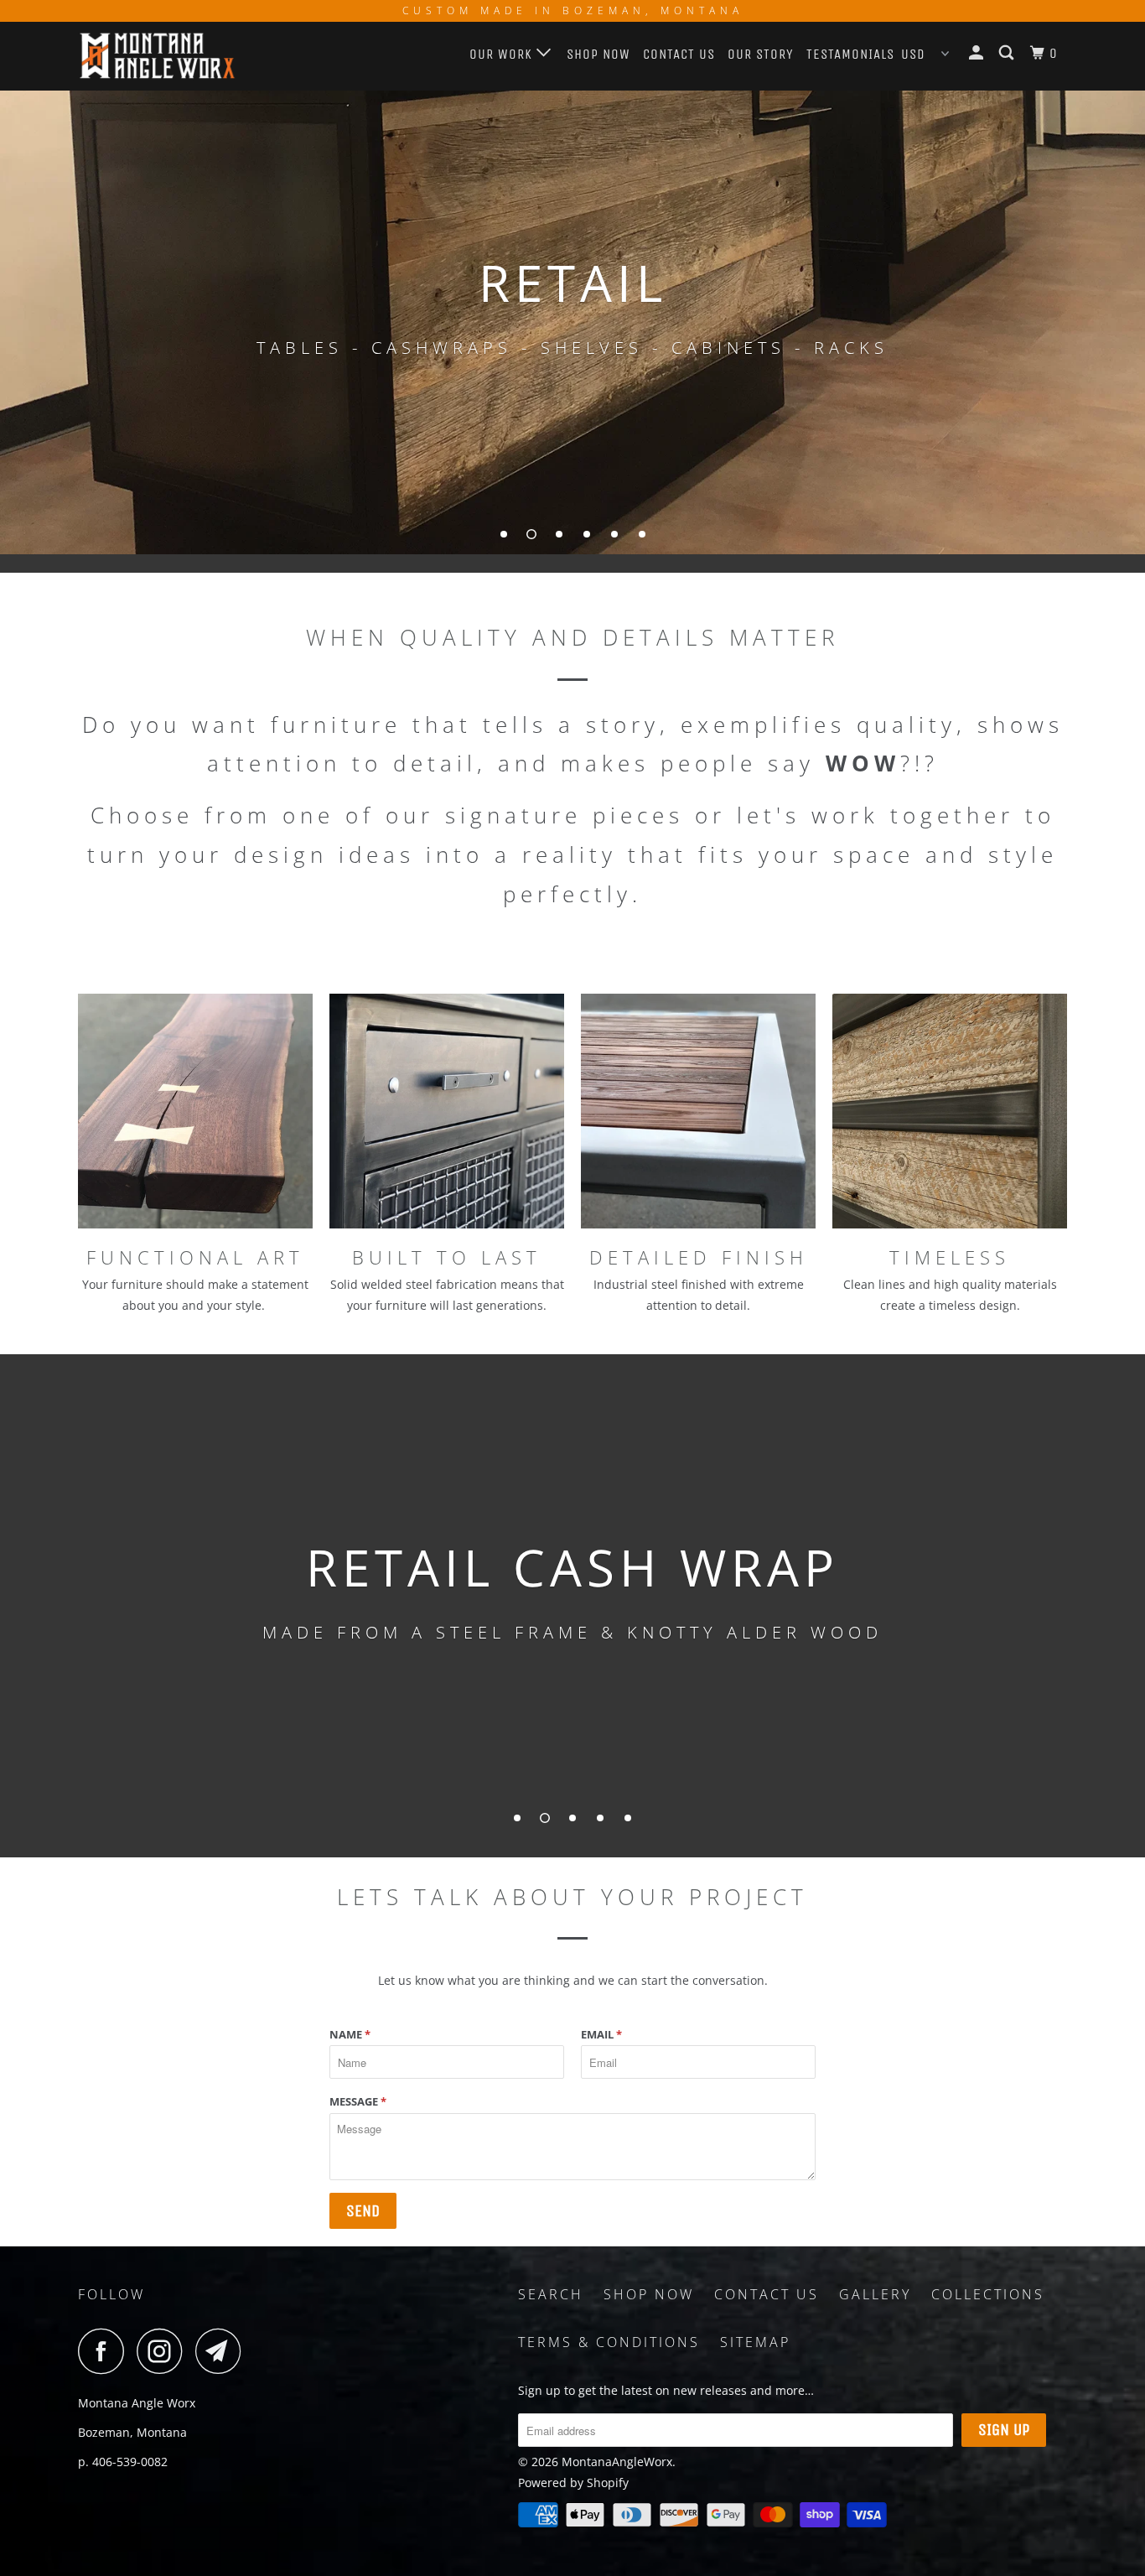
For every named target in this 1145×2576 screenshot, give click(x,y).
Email (601, 2034)
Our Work (503, 54)
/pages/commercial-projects (572, 321)
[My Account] (978, 53)
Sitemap (755, 2342)
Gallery (875, 2294)
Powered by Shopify (573, 2483)
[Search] (1008, 53)
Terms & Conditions (609, 2342)
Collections (988, 2294)
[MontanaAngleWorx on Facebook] (106, 2351)
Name (350, 2034)
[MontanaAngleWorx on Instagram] (164, 2351)
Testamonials (850, 54)
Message (358, 2101)
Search (551, 2294)
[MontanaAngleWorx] (164, 56)
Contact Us (679, 54)
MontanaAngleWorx (617, 2462)
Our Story (761, 54)
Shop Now (598, 54)
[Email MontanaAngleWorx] (223, 2351)
